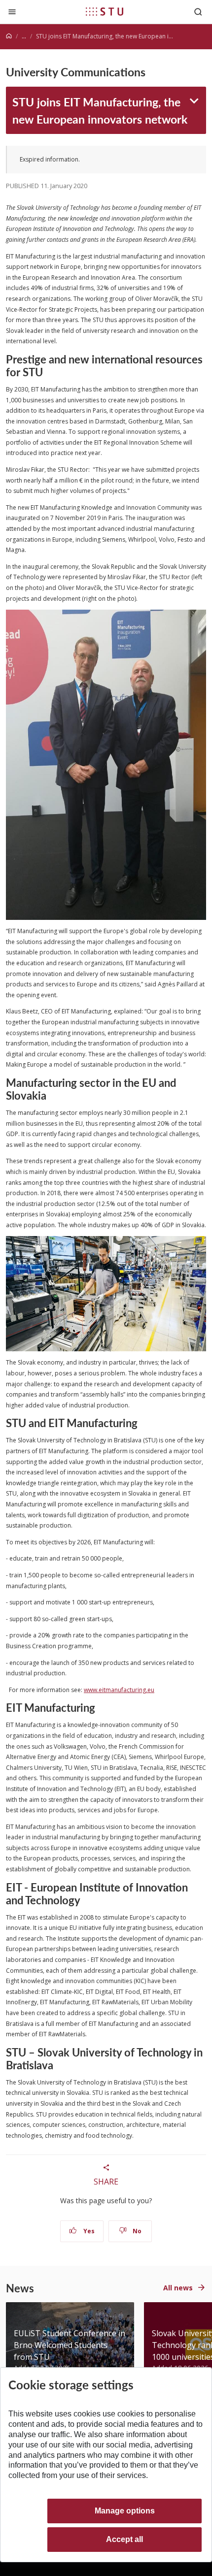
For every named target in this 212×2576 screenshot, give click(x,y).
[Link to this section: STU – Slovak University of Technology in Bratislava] (58, 2065)
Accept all (124, 2539)
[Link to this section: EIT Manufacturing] (100, 1707)
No (136, 2231)
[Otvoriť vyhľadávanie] (198, 12)
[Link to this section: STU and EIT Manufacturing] (142, 1423)
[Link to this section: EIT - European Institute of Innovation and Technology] (85, 1900)
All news (178, 2288)
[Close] (12, 12)
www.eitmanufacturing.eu (119, 1690)
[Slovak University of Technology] (105, 11)
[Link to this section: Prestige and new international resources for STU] (48, 372)
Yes (88, 2231)
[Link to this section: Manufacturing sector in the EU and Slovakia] (51, 1095)
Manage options (125, 2511)
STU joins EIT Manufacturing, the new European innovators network (100, 110)
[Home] (9, 36)
